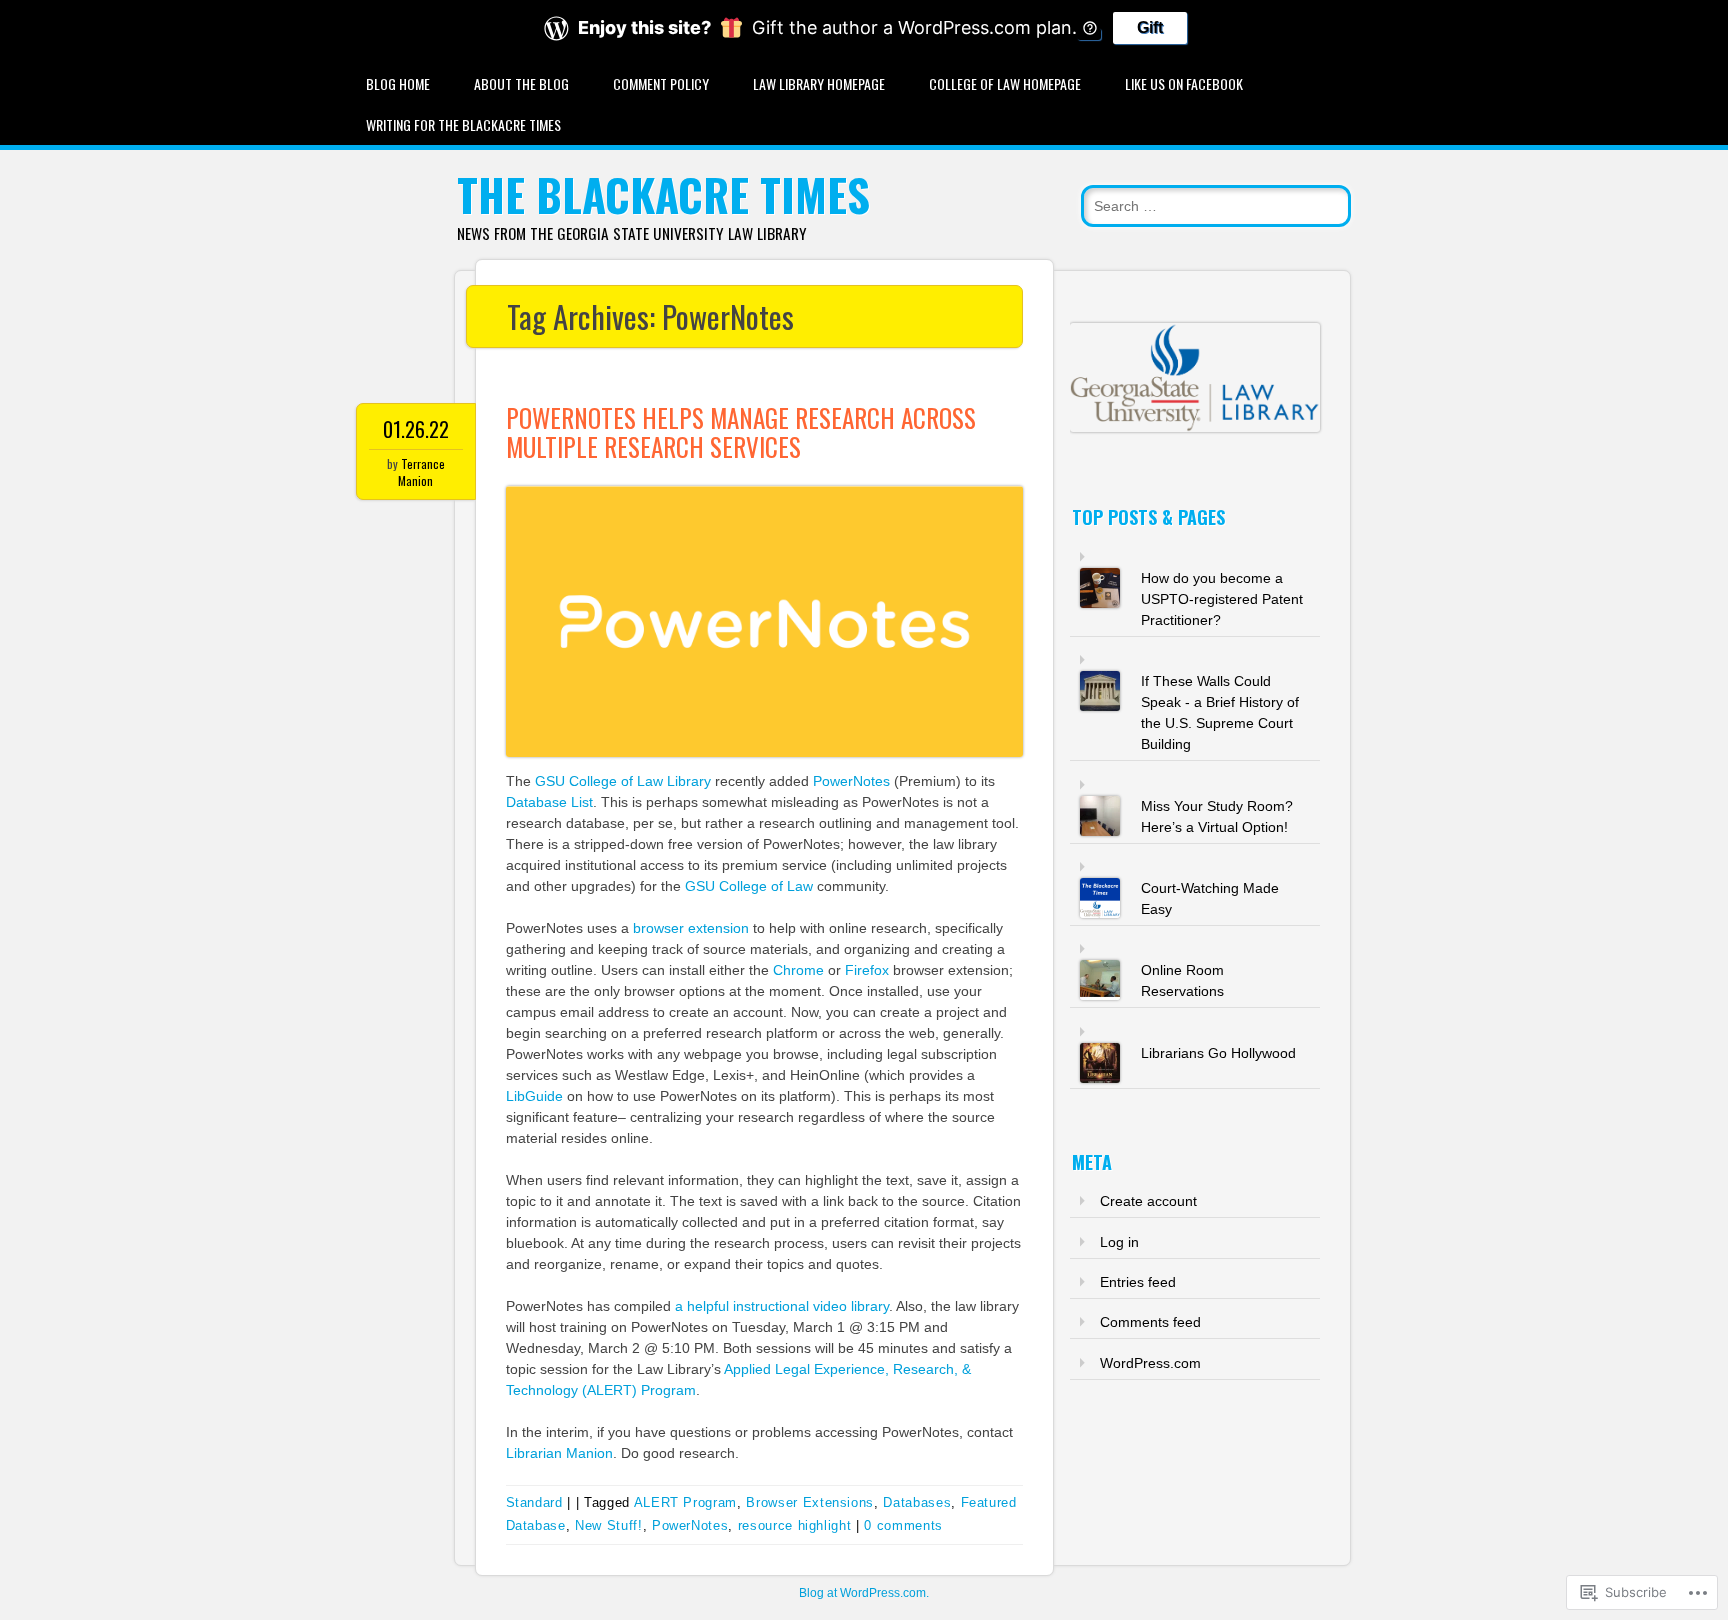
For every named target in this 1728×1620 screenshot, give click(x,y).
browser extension (691, 928)
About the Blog (521, 83)
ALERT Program (685, 1502)
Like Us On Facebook (1184, 83)
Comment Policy (661, 83)
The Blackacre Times (663, 194)
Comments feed (1150, 1322)
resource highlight (795, 1525)
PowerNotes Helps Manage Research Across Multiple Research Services (741, 432)
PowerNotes (851, 781)
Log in (1119, 1242)
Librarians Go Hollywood (1218, 1053)
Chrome (798, 970)
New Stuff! (609, 1525)
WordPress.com (1150, 1363)
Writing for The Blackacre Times (463, 124)
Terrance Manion (421, 472)
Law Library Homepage (819, 83)
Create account (1148, 1201)
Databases (917, 1502)
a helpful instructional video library (782, 1306)
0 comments (903, 1525)
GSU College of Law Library (623, 781)
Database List (549, 802)
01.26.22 (416, 429)
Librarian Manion (559, 1453)
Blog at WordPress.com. (864, 1593)
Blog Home (398, 83)
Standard (534, 1502)
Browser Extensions (810, 1502)
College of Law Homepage (1005, 83)
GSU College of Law (749, 886)
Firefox (867, 970)
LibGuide (534, 1096)
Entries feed (1138, 1282)
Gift (1150, 27)
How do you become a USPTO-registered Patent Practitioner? (1222, 599)
